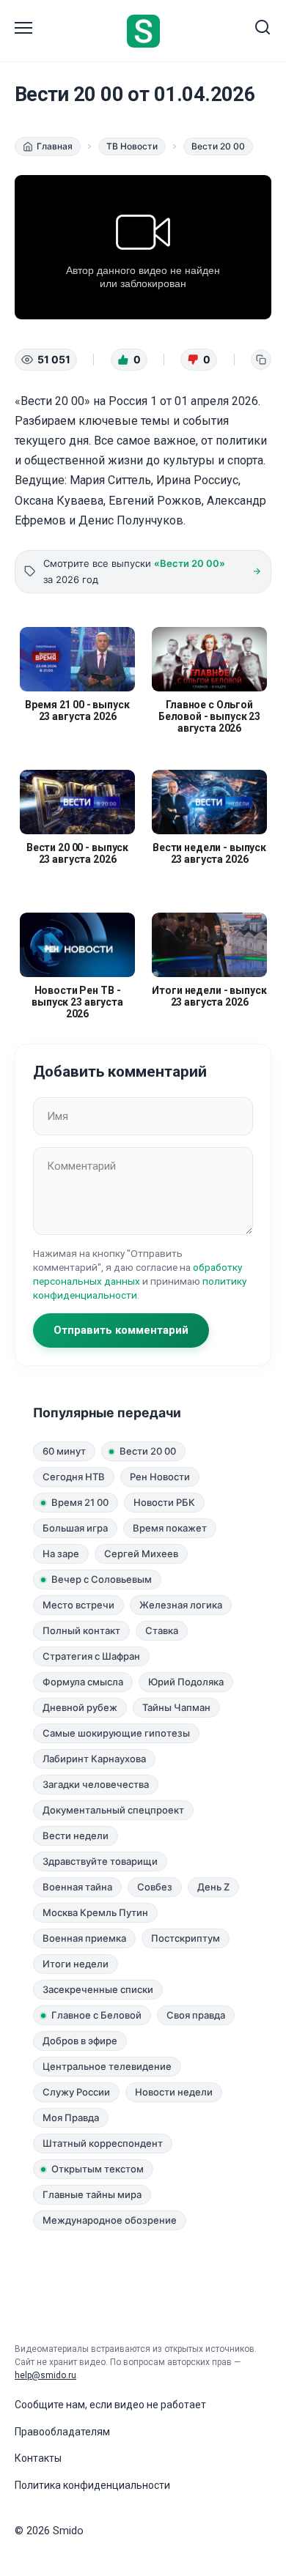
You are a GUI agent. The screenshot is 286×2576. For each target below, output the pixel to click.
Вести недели (76, 1836)
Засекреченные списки (98, 1989)
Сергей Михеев (141, 1554)
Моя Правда (71, 2117)
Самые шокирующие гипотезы (116, 1733)
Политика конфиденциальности (92, 2485)
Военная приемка (84, 1938)
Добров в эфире (80, 2041)
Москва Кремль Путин (95, 1912)
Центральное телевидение (107, 2066)
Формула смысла (83, 1682)
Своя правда (196, 2015)
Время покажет (170, 1528)
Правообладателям (62, 2432)
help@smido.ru (45, 2375)
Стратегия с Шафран (91, 1656)
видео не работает (160, 2405)
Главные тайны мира (92, 2194)
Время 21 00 (80, 1502)
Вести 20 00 (148, 1451)
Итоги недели (76, 1964)
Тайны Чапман (176, 1707)
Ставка (162, 1630)
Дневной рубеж (80, 1707)
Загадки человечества (96, 1784)
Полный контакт (81, 1630)
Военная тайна (77, 1887)
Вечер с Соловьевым (102, 1579)
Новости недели (174, 2092)
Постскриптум (186, 1938)
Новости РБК (164, 1502)
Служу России (76, 2092)
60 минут (64, 1451)
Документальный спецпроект (113, 1810)
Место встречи (78, 1605)
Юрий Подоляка (186, 1682)
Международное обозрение (110, 2220)
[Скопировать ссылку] (261, 360)
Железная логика (181, 1605)
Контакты (38, 2458)
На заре (61, 1554)
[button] (129, 360)
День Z (213, 1887)
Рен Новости (160, 1477)
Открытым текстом (98, 2169)
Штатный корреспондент (103, 2143)
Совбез (155, 1887)
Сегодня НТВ (74, 1477)
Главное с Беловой (96, 2015)
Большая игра (75, 1528)
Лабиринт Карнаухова (94, 1759)
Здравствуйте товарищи (100, 1861)
